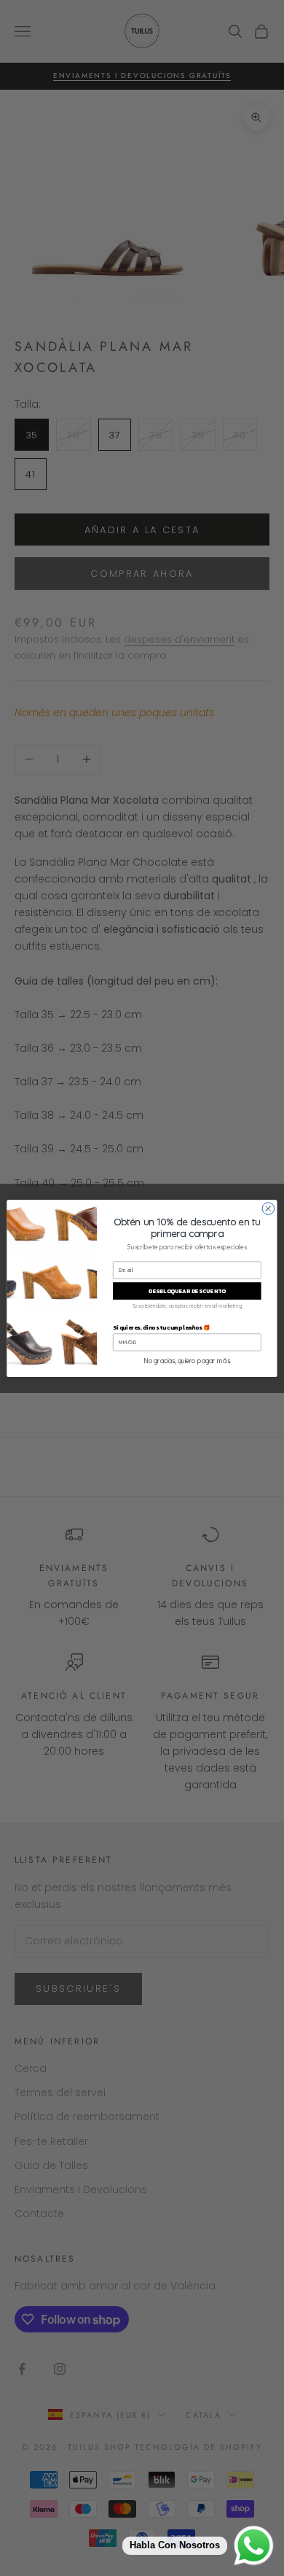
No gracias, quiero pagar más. (187, 1361)
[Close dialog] (268, 1208)
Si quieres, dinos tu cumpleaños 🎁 (161, 1327)
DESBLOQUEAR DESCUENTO (187, 1291)
